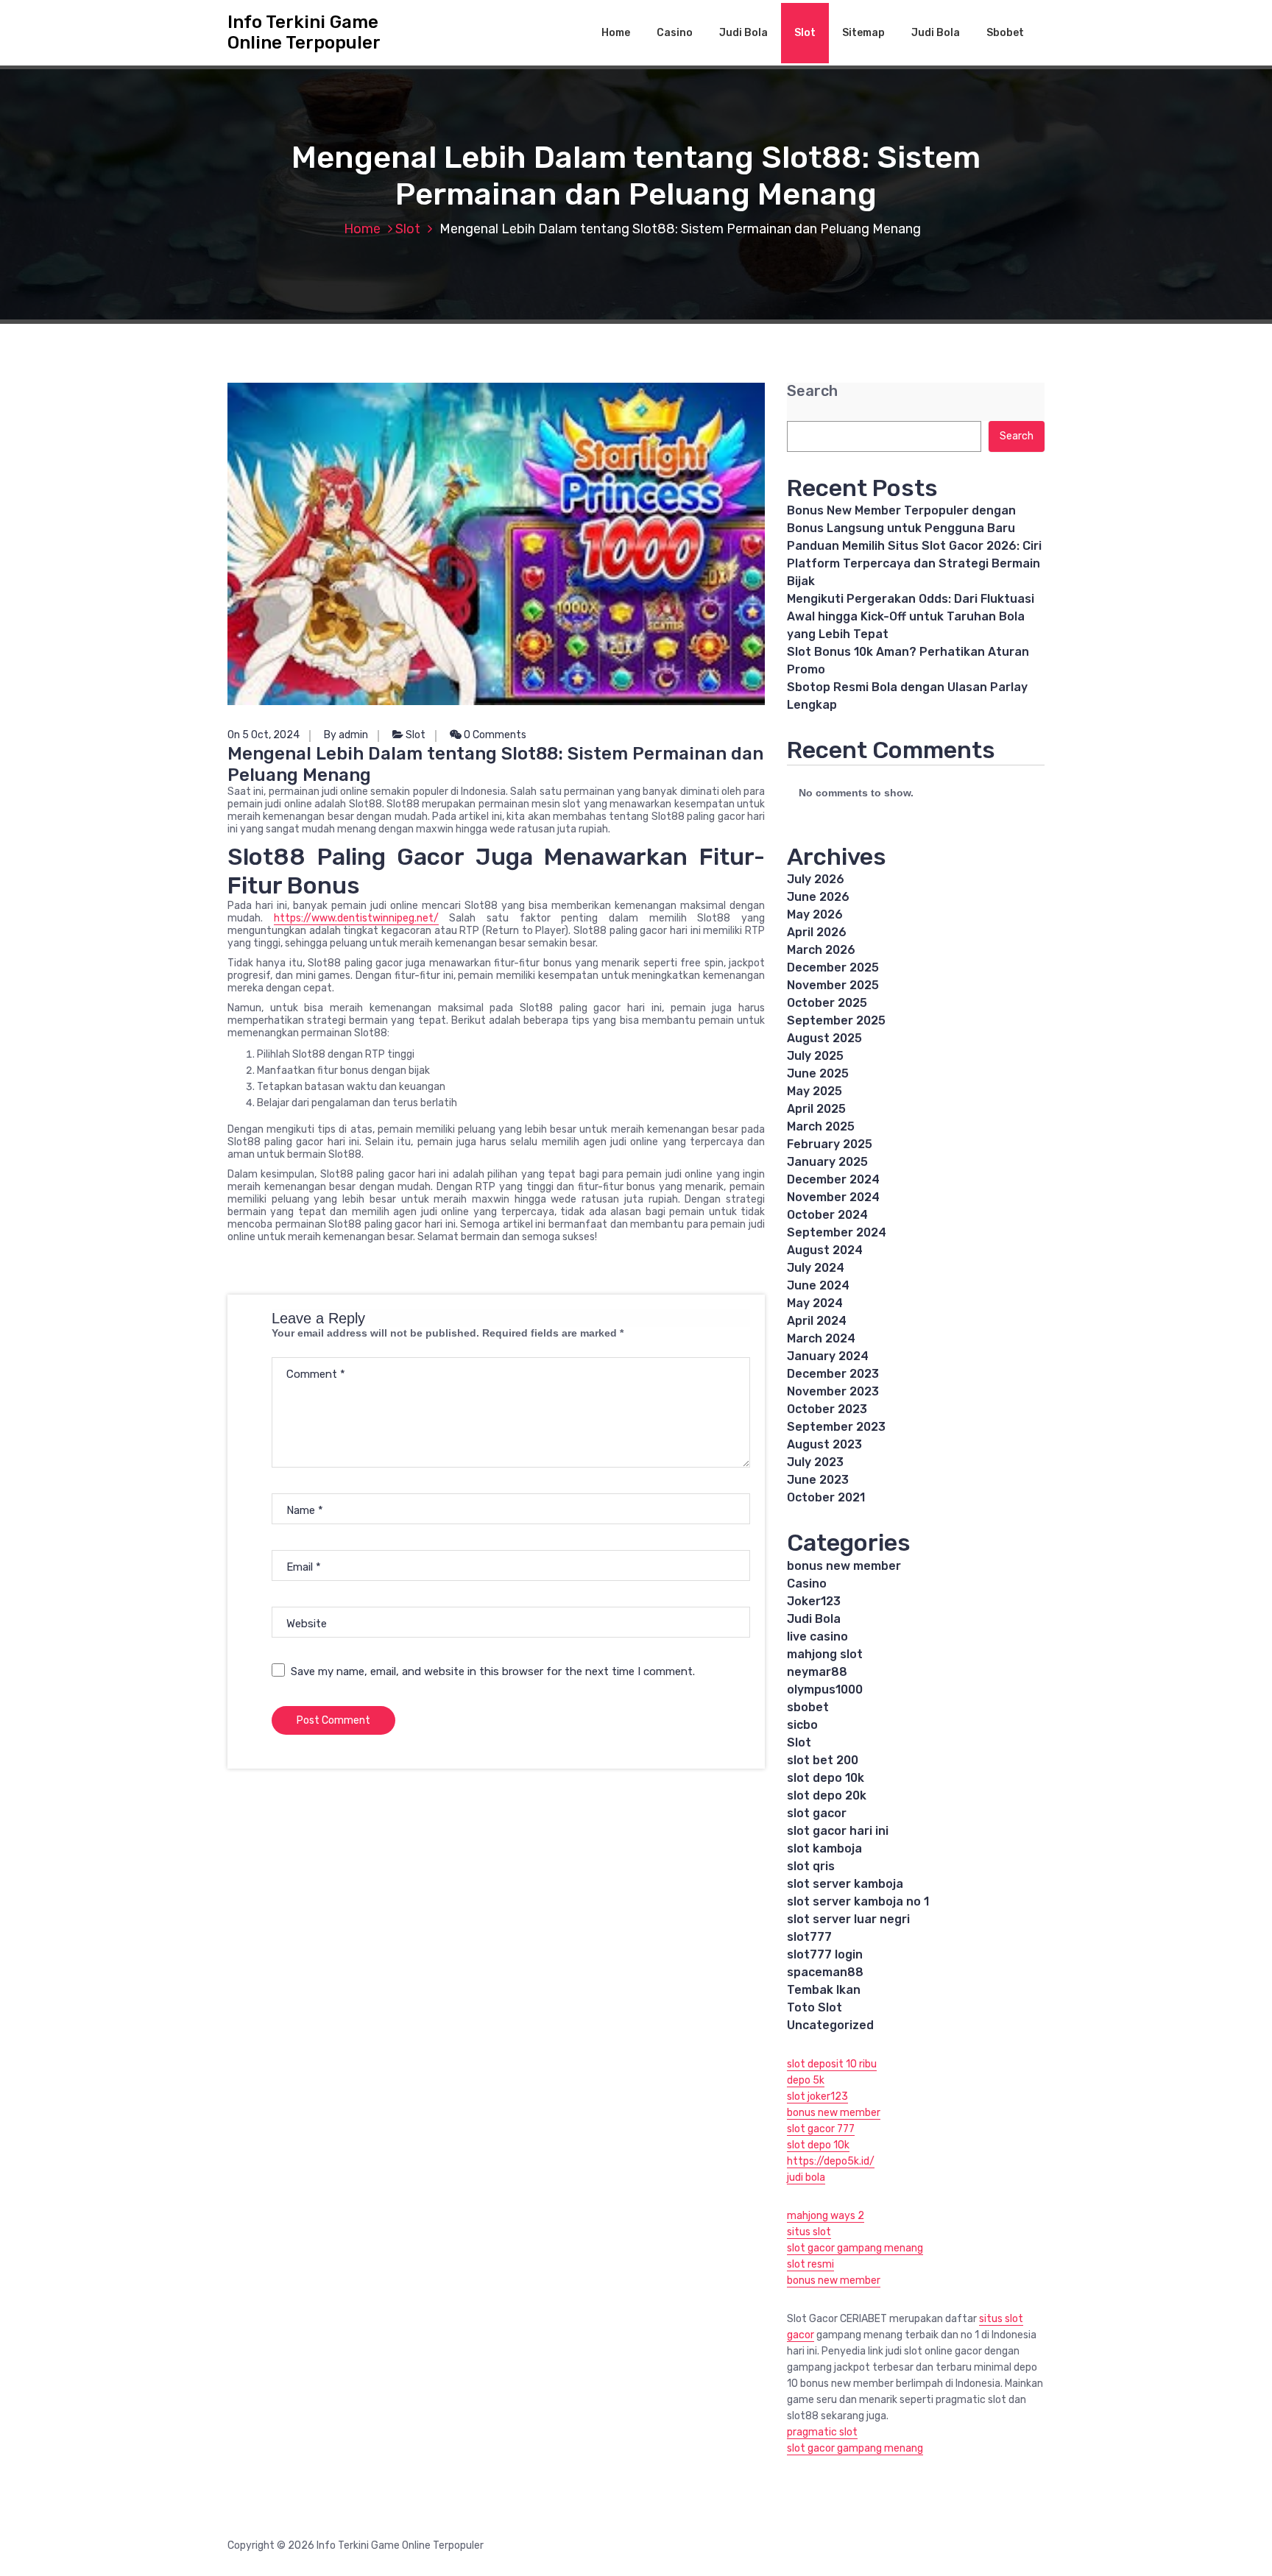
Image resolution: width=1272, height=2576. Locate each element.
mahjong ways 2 (826, 2216)
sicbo (802, 1725)
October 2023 (827, 1409)
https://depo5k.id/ (831, 2161)
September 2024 (837, 1232)
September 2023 (836, 1427)
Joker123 (814, 1601)
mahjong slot (825, 1654)
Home (616, 33)
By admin (346, 735)
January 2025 (827, 1162)
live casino (817, 1636)
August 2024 (825, 1250)
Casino (675, 33)
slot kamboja (824, 1848)
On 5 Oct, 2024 (264, 735)
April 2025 (816, 1109)
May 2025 (815, 1091)
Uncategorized (830, 2025)
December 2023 (833, 1374)
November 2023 (833, 1391)
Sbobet (1005, 33)
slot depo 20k (827, 1795)
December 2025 (833, 967)
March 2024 (821, 1338)
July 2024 (816, 1268)
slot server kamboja (845, 1884)
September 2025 (836, 1020)
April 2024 (817, 1321)
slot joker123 (817, 2096)
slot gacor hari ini (838, 1831)
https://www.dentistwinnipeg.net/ (356, 918)
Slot (805, 33)
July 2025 (815, 1056)
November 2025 (833, 985)
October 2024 (827, 1215)
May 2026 (815, 914)
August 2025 (824, 1038)
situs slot (809, 2232)
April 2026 (817, 932)
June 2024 (818, 1285)
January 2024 (828, 1356)
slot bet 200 (823, 1760)
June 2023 (818, 1480)
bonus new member (844, 1566)
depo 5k (806, 2080)
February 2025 (830, 1144)
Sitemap (863, 33)
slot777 (809, 1937)
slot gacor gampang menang (855, 2248)
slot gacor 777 (821, 2129)
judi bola (806, 2177)
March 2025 (821, 1126)
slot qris (811, 1866)
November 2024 (833, 1197)
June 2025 (818, 1073)
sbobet (808, 1707)
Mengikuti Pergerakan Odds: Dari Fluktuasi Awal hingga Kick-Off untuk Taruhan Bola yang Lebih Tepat (911, 616)
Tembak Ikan (824, 1990)
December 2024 (833, 1179)
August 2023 (824, 1444)
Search (812, 391)
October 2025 (827, 1003)
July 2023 (815, 1462)
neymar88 (817, 1672)
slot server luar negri (848, 1919)
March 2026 (821, 950)
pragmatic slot (822, 2432)
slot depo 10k (826, 1778)
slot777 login (825, 1954)
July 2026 (816, 879)
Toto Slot (815, 2007)
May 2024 (815, 1303)
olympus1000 (825, 1689)
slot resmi (810, 2264)
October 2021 (826, 1497)
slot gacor (817, 1813)
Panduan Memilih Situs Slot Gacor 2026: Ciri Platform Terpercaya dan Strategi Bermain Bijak (914, 563)
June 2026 (818, 897)
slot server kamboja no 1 (858, 1901)
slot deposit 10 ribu (832, 2064)
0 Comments (494, 735)
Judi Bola (743, 33)
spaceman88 (825, 1972)
